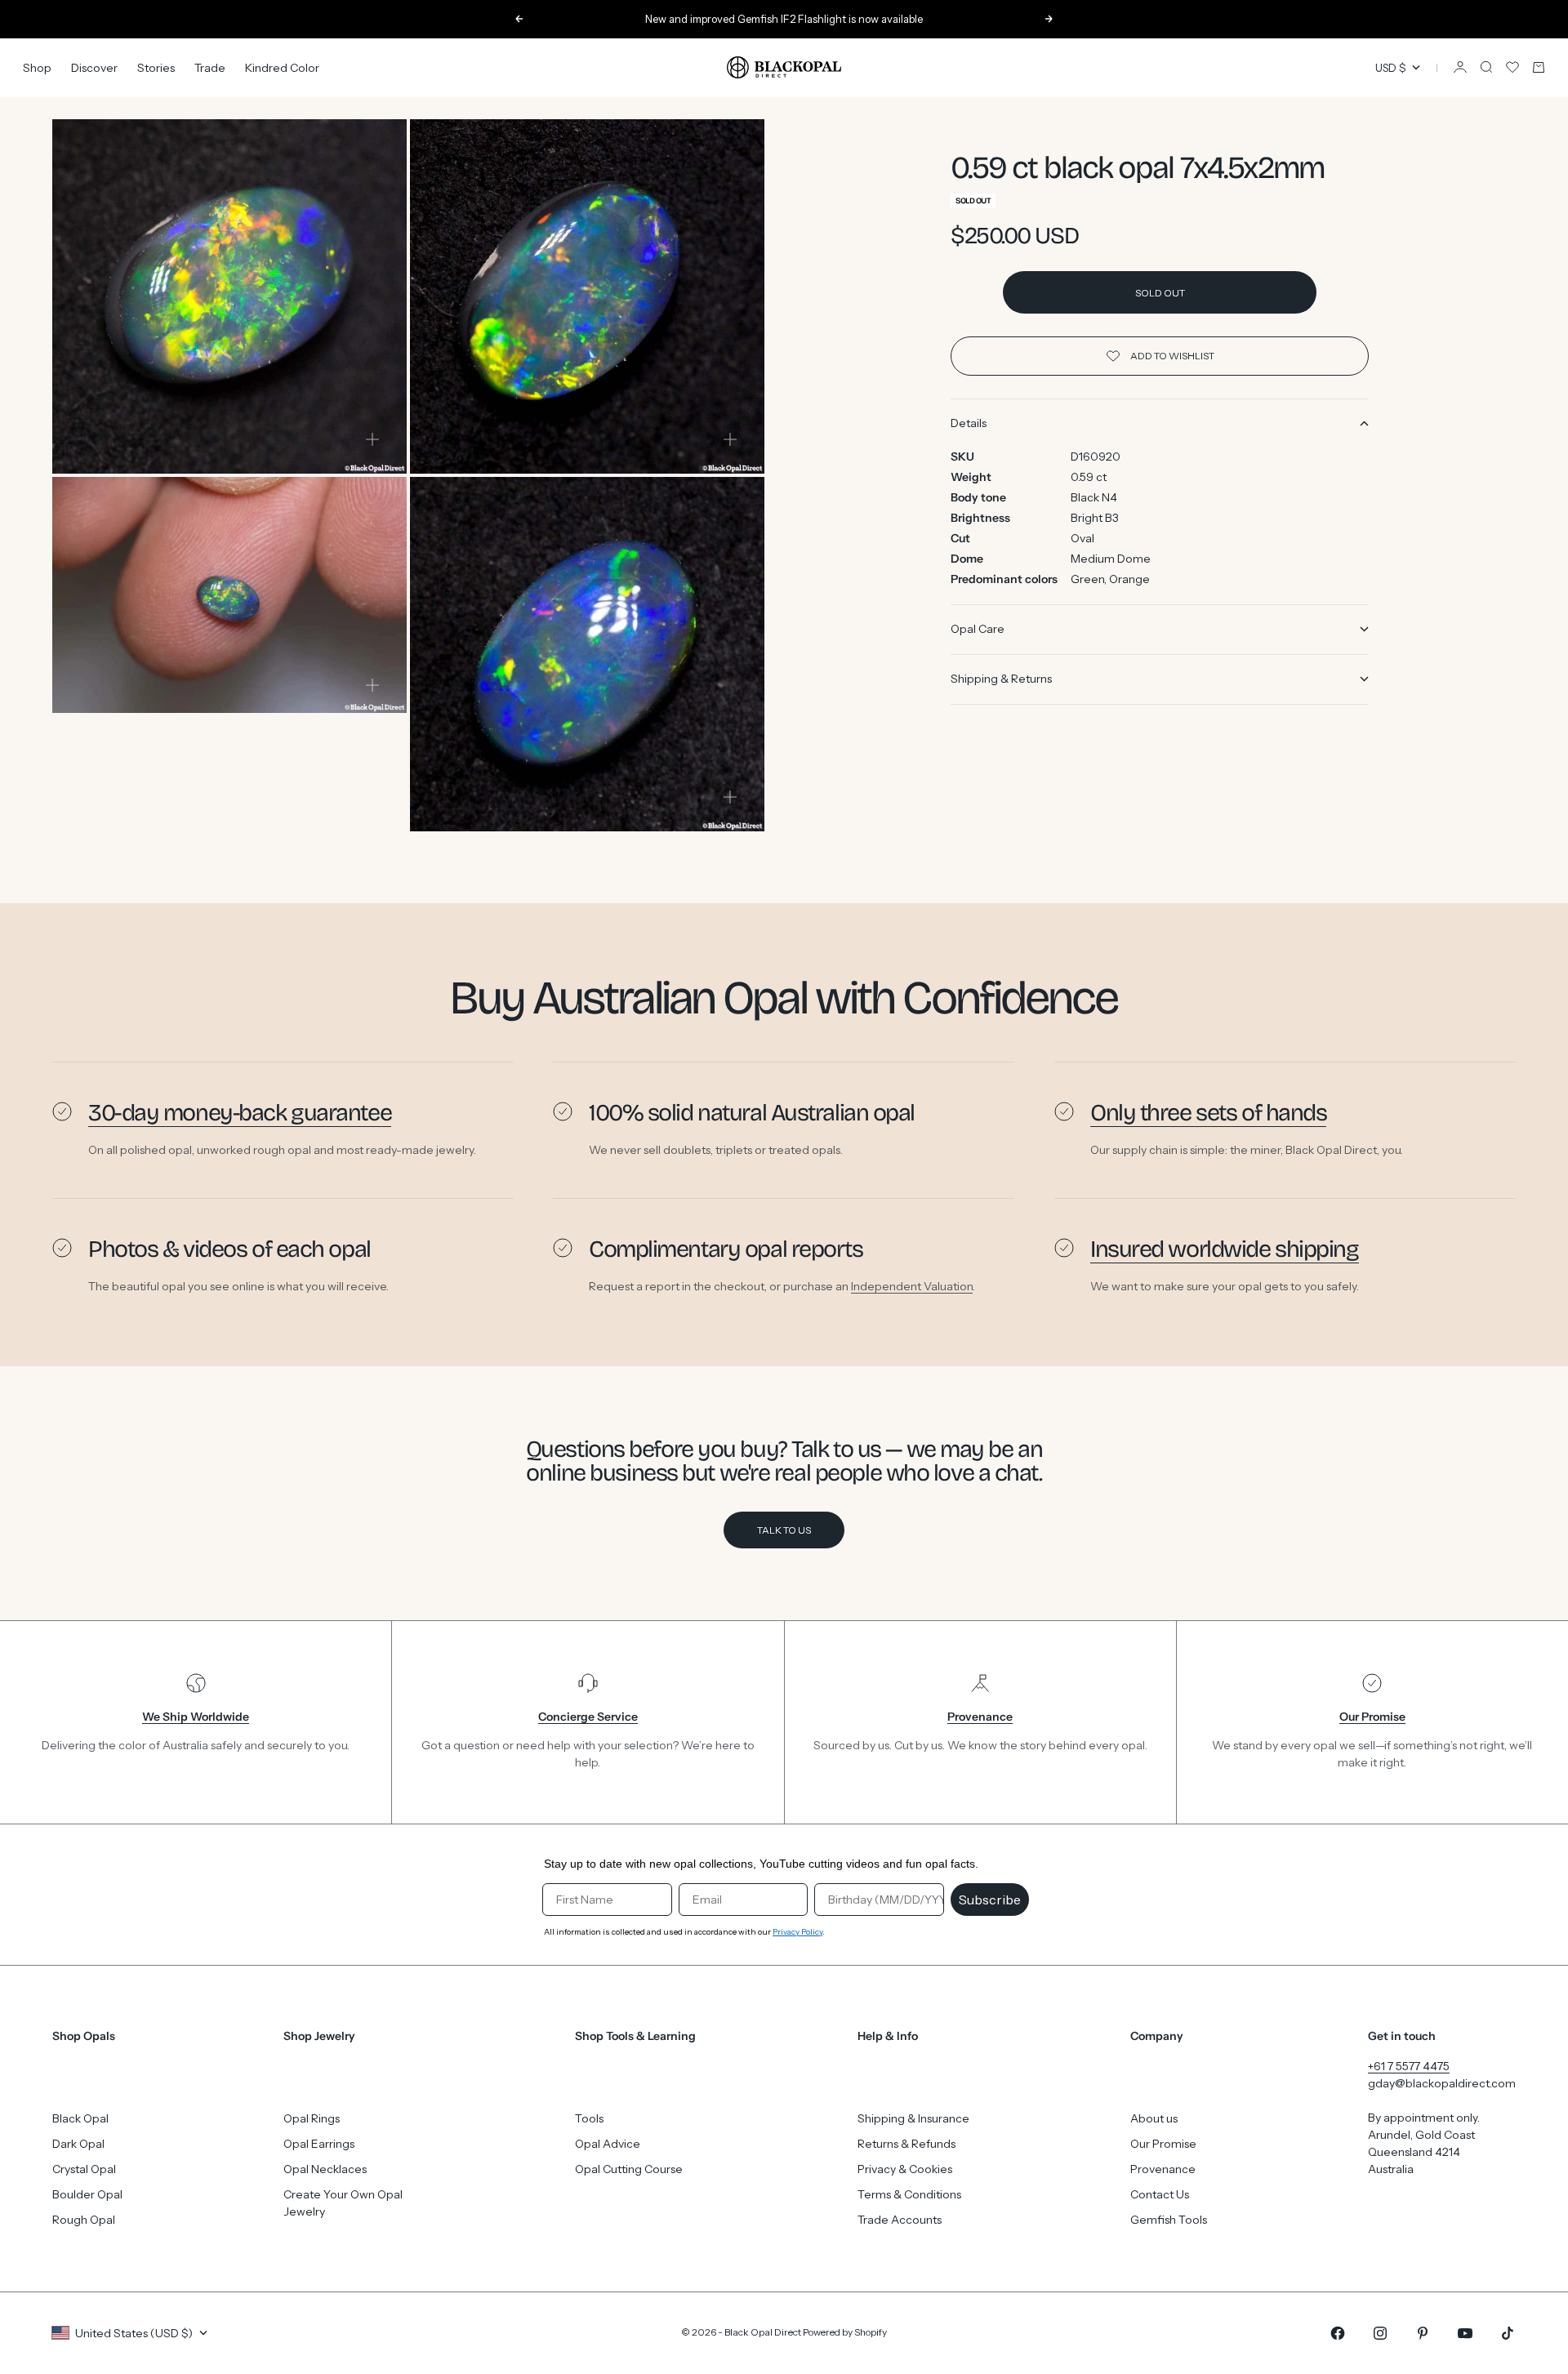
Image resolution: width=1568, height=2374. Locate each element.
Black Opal (80, 2118)
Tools (589, 2118)
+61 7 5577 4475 (1409, 2066)
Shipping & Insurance (913, 2118)
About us (1154, 2118)
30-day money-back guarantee (240, 1113)
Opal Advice (608, 2144)
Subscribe (990, 1900)
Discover (94, 67)
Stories (156, 67)
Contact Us (1160, 2194)
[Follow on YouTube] (1465, 2333)
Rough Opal (84, 2220)
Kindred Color (282, 67)
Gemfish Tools (1169, 2220)
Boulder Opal (87, 2194)
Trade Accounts (900, 2220)
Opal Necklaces (325, 2169)
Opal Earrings (319, 2144)
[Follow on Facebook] (1338, 2333)
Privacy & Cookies (905, 2169)
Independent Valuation (912, 1285)
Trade (210, 67)
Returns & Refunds (906, 2144)
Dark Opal (78, 2144)
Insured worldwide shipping (1225, 1249)
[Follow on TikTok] (1508, 2333)
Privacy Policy (797, 1932)
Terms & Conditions (909, 2194)
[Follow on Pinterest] (1423, 2333)
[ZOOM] (372, 439)
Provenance (1163, 2169)
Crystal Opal (84, 2169)
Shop (37, 67)
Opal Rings (312, 2118)
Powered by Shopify (845, 2332)
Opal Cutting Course (629, 2169)
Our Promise (1163, 2144)
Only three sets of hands (1208, 1113)
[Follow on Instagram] (1380, 2333)
